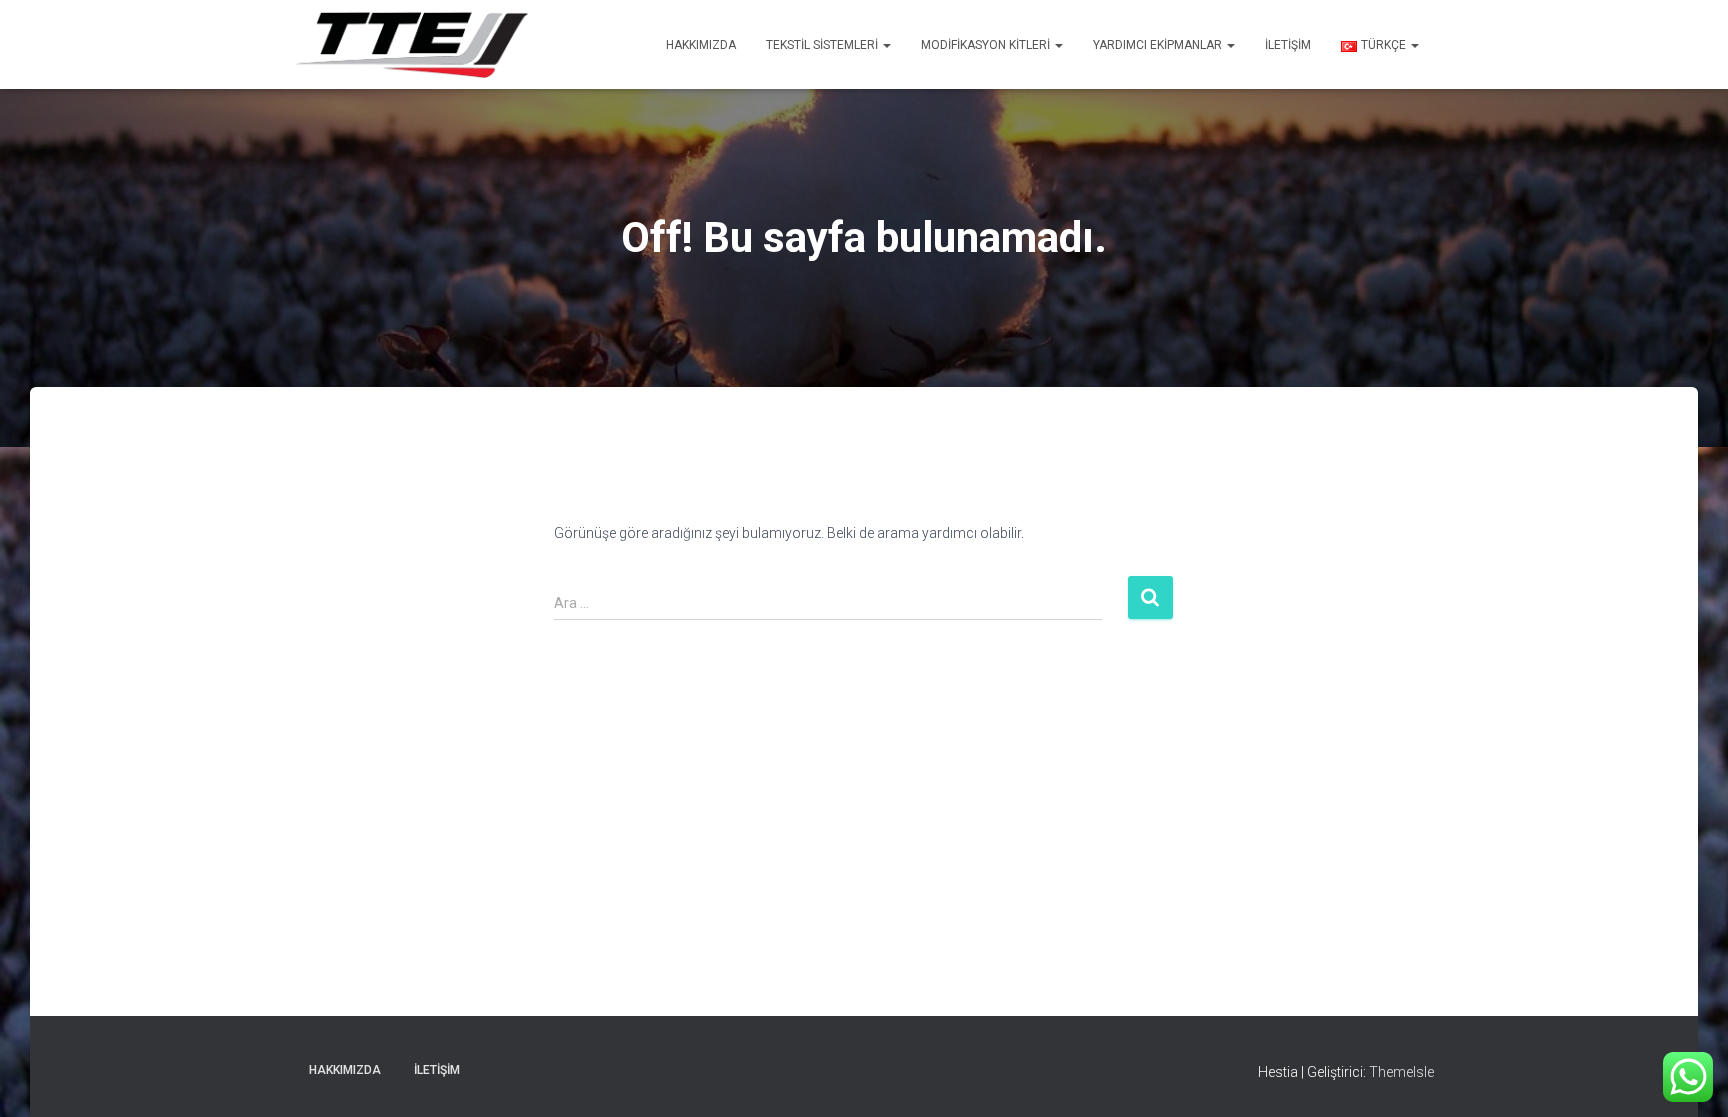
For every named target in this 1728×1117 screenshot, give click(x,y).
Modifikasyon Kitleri (987, 45)
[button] (886, 45)
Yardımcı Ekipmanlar (1159, 45)
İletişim (1288, 45)
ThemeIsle (1401, 1072)
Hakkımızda (701, 45)
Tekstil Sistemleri (823, 45)
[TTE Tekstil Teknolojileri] (411, 44)
